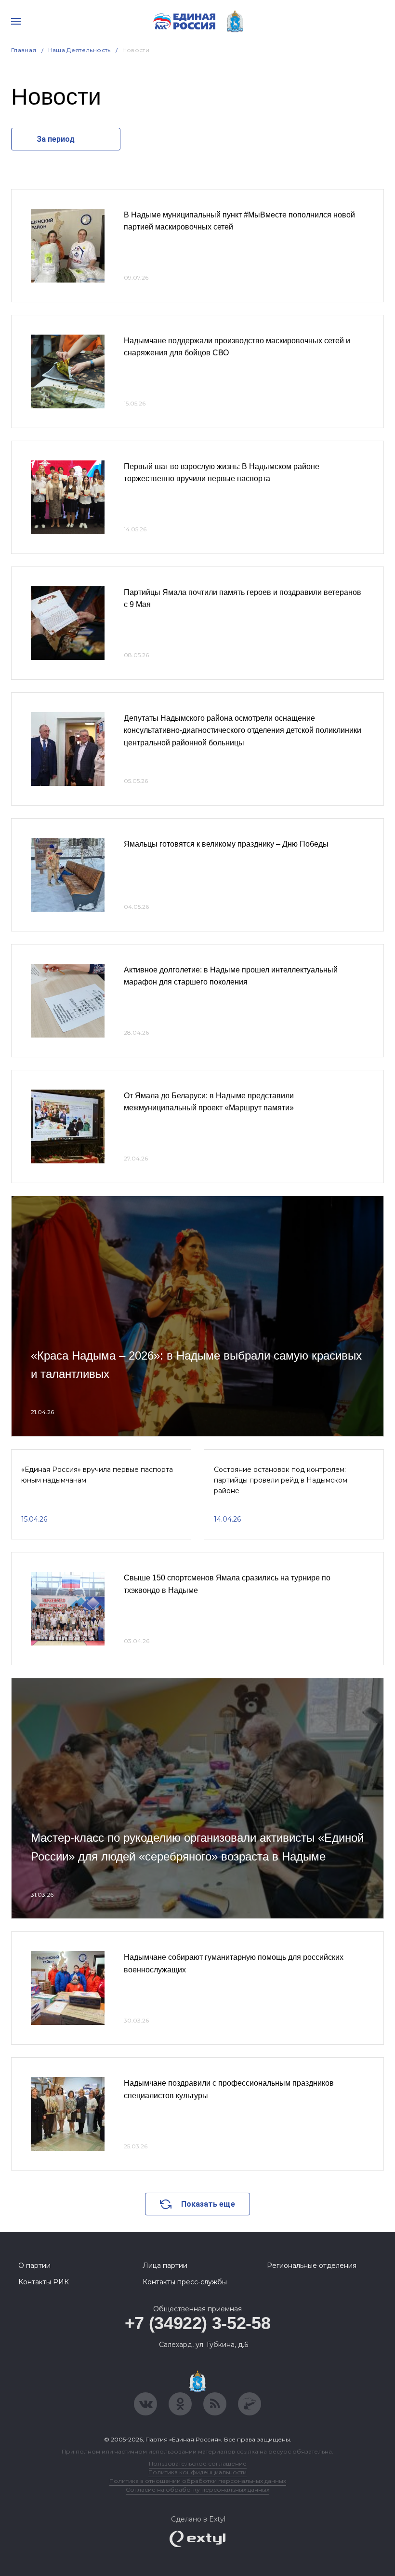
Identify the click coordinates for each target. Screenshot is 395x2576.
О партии (34, 2266)
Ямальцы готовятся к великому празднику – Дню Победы (226, 844)
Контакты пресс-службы (185, 2282)
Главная (24, 50)
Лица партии (165, 2266)
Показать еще (208, 2204)
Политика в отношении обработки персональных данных (198, 2481)
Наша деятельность (79, 50)
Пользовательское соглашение (198, 2463)
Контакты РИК (44, 2282)
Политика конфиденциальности (197, 2472)
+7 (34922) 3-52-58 (198, 2323)
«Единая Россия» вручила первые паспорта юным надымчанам (97, 1475)
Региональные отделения (312, 2266)
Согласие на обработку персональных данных (197, 2489)
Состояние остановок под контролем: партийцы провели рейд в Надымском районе (281, 1480)
